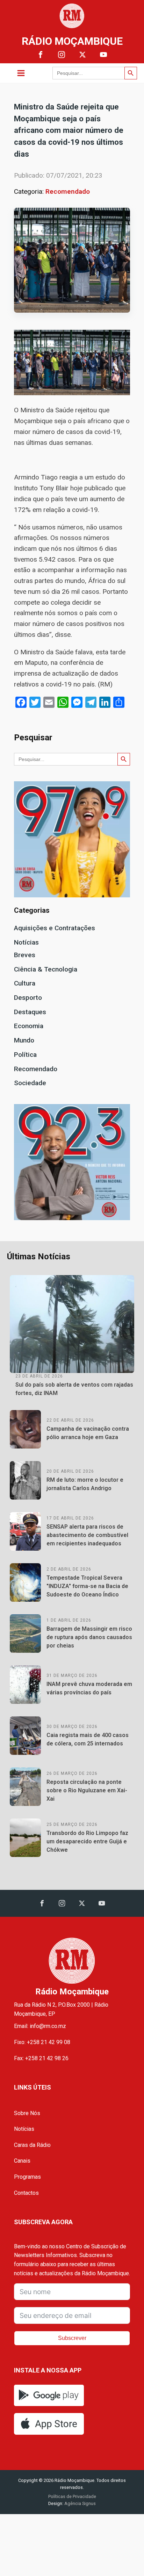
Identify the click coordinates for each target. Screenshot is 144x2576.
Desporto (28, 998)
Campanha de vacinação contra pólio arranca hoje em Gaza (88, 1433)
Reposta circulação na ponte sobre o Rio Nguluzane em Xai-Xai (87, 1790)
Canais (22, 2161)
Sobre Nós (27, 2113)
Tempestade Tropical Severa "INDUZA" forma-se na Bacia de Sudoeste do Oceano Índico (87, 1586)
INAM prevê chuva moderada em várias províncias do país (89, 1688)
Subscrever (72, 2338)
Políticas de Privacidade (72, 2496)
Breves (25, 955)
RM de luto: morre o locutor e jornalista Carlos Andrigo (85, 1484)
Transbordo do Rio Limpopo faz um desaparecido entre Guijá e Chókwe (87, 1841)
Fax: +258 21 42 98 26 (41, 2058)
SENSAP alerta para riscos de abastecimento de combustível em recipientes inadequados (87, 1535)
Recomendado (68, 191)
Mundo (24, 1040)
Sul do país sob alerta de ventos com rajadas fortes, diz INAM (74, 1389)
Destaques (30, 1012)
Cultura (25, 983)
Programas (27, 2177)
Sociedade (30, 1083)
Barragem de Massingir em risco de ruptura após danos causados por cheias (89, 1637)
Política (25, 1055)
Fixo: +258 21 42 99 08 (42, 2042)
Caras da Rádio (32, 2145)
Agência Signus (80, 2503)
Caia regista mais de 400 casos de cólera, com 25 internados (88, 1739)
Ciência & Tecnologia (46, 969)
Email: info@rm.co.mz (40, 2026)
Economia (29, 1026)
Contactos (26, 2193)
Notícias (26, 942)
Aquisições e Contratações (55, 928)
